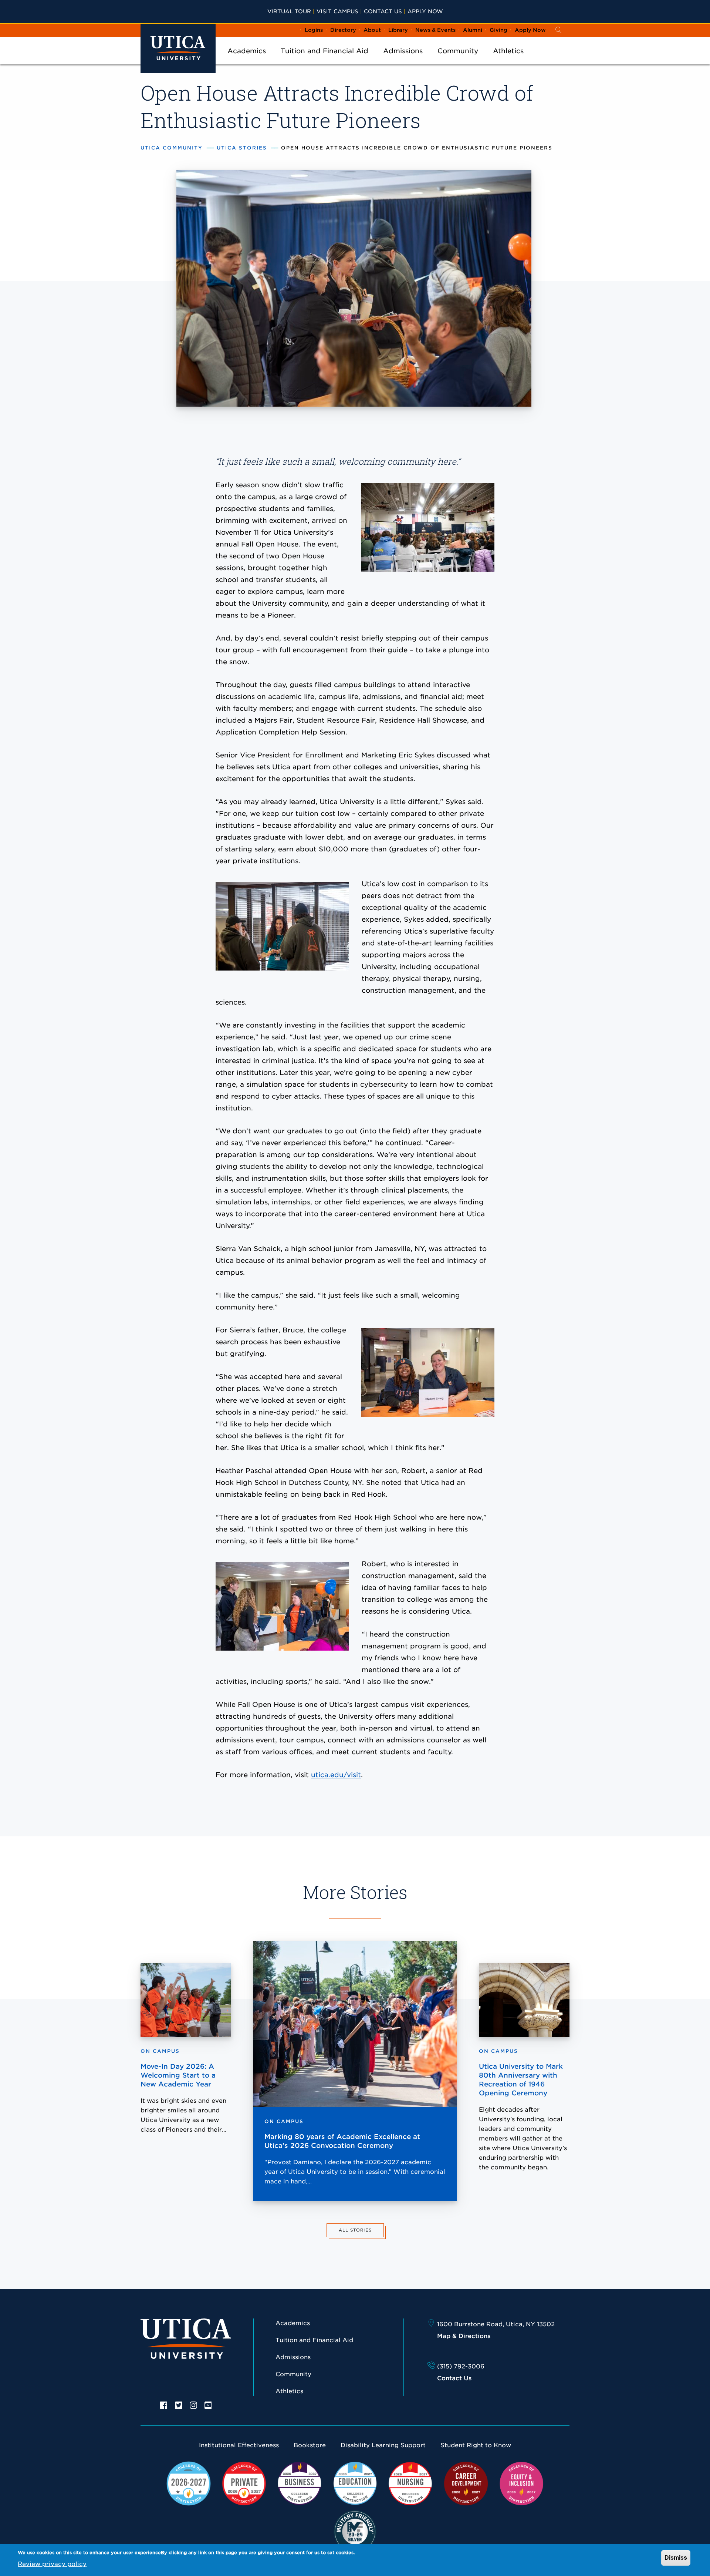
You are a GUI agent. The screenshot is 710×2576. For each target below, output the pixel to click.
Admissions (403, 51)
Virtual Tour (289, 11)
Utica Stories (242, 148)
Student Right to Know (476, 2445)
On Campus (284, 2121)
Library (398, 30)
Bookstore (310, 2445)
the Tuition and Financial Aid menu (325, 61)
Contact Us (383, 11)
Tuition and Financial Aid (324, 51)
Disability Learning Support (383, 2445)
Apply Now (425, 11)
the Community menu (458, 61)
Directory (343, 30)
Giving (498, 30)
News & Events (435, 30)
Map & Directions (464, 2336)
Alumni (473, 30)
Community (458, 51)
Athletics (508, 51)
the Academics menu (247, 61)
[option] (164, 2405)
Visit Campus (337, 11)
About (372, 30)
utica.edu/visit (336, 1775)
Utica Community (172, 148)
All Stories (355, 2230)
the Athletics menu (508, 61)
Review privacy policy (52, 2564)
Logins (314, 30)
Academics (247, 51)
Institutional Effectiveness (239, 2445)
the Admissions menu (403, 61)
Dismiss (676, 2558)
